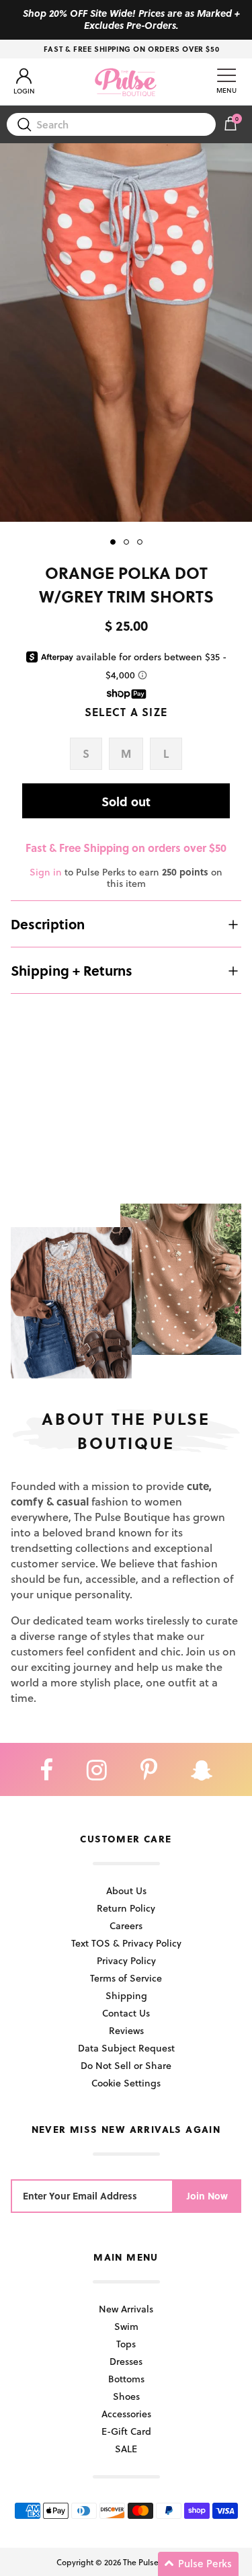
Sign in (46, 872)
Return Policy (126, 1908)
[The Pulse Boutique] (126, 82)
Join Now (207, 2196)
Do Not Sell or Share (126, 2065)
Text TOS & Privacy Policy (126, 1943)
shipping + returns (72, 970)
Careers (126, 1925)
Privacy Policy (126, 1960)
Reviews (126, 2030)
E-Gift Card (126, 2431)
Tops (126, 2344)
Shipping (126, 1995)
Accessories (126, 2414)
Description (48, 924)
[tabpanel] (126, 333)
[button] (198, 2564)
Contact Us (126, 2013)
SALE (126, 2449)
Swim (126, 2326)
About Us (126, 1890)
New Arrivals (126, 2309)
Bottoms (126, 2379)
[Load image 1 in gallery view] (126, 333)
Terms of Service (126, 1978)
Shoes (126, 2396)
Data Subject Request (126, 2048)
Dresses (126, 2361)
